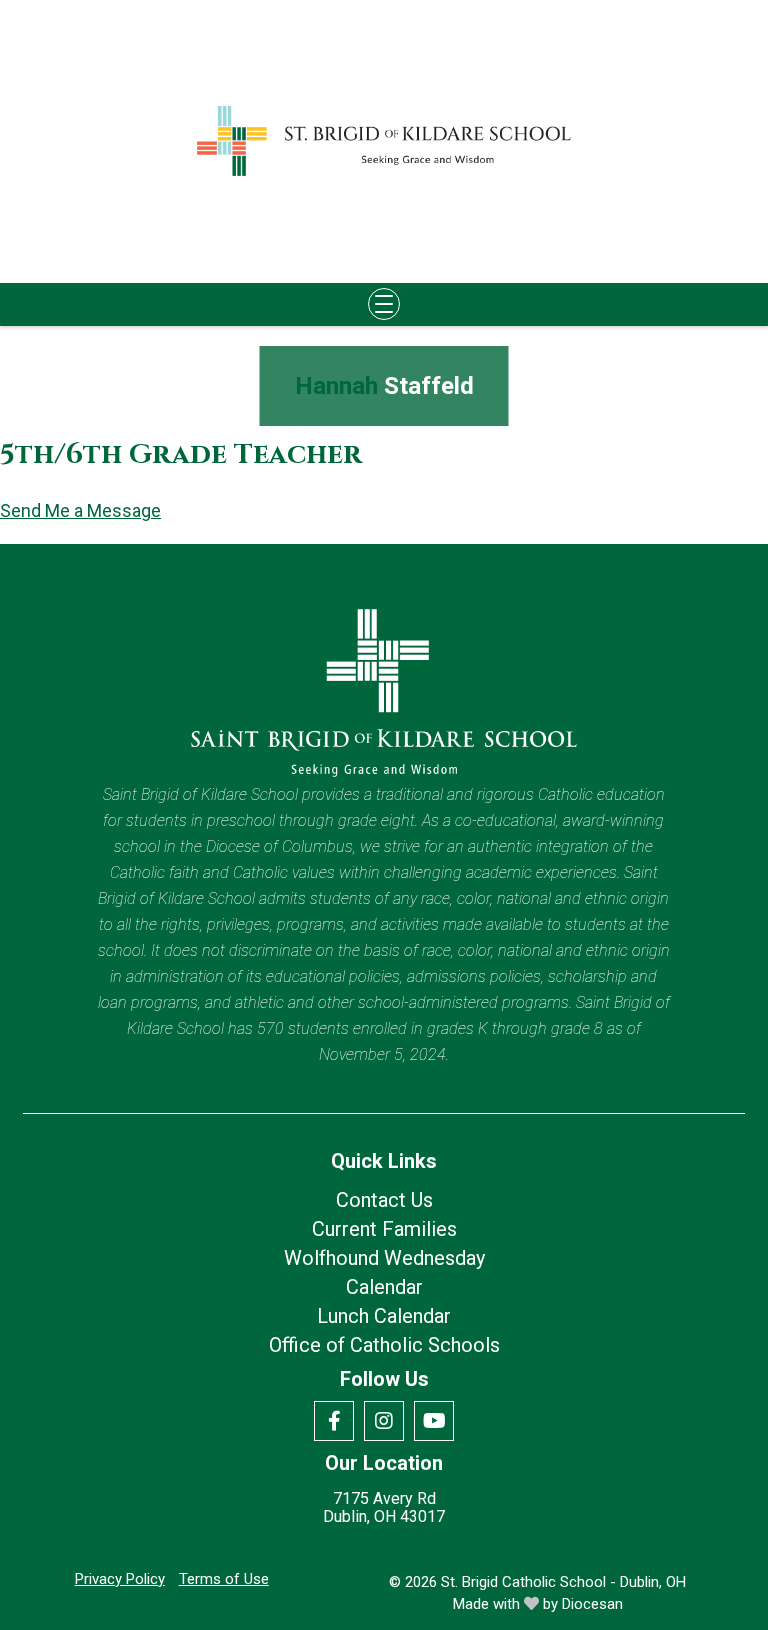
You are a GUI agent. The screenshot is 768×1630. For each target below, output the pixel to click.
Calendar (384, 1287)
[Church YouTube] (434, 1421)
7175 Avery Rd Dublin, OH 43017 (384, 1508)
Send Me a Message (80, 511)
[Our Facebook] (334, 1421)
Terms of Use (224, 1579)
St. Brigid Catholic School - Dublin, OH (563, 1582)
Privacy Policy (120, 1579)
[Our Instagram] (384, 1421)
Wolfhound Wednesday (384, 1258)
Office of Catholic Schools (384, 1345)
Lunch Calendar (384, 1316)
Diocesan (592, 1604)
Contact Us (384, 1200)
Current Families (384, 1229)
